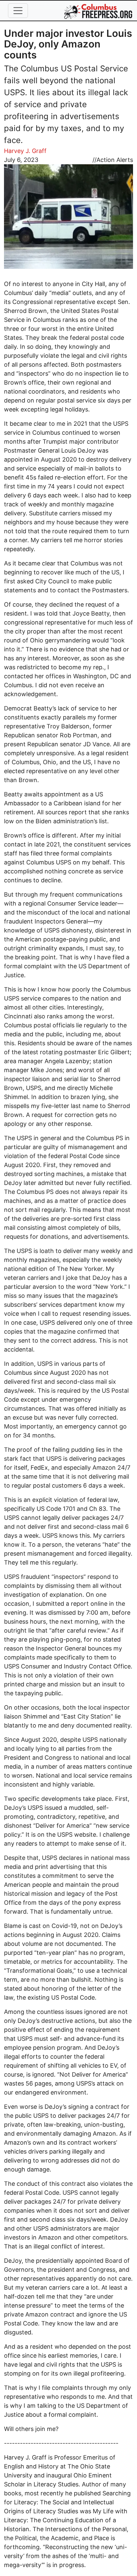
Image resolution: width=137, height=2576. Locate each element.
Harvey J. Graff (25, 151)
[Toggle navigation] (18, 11)
